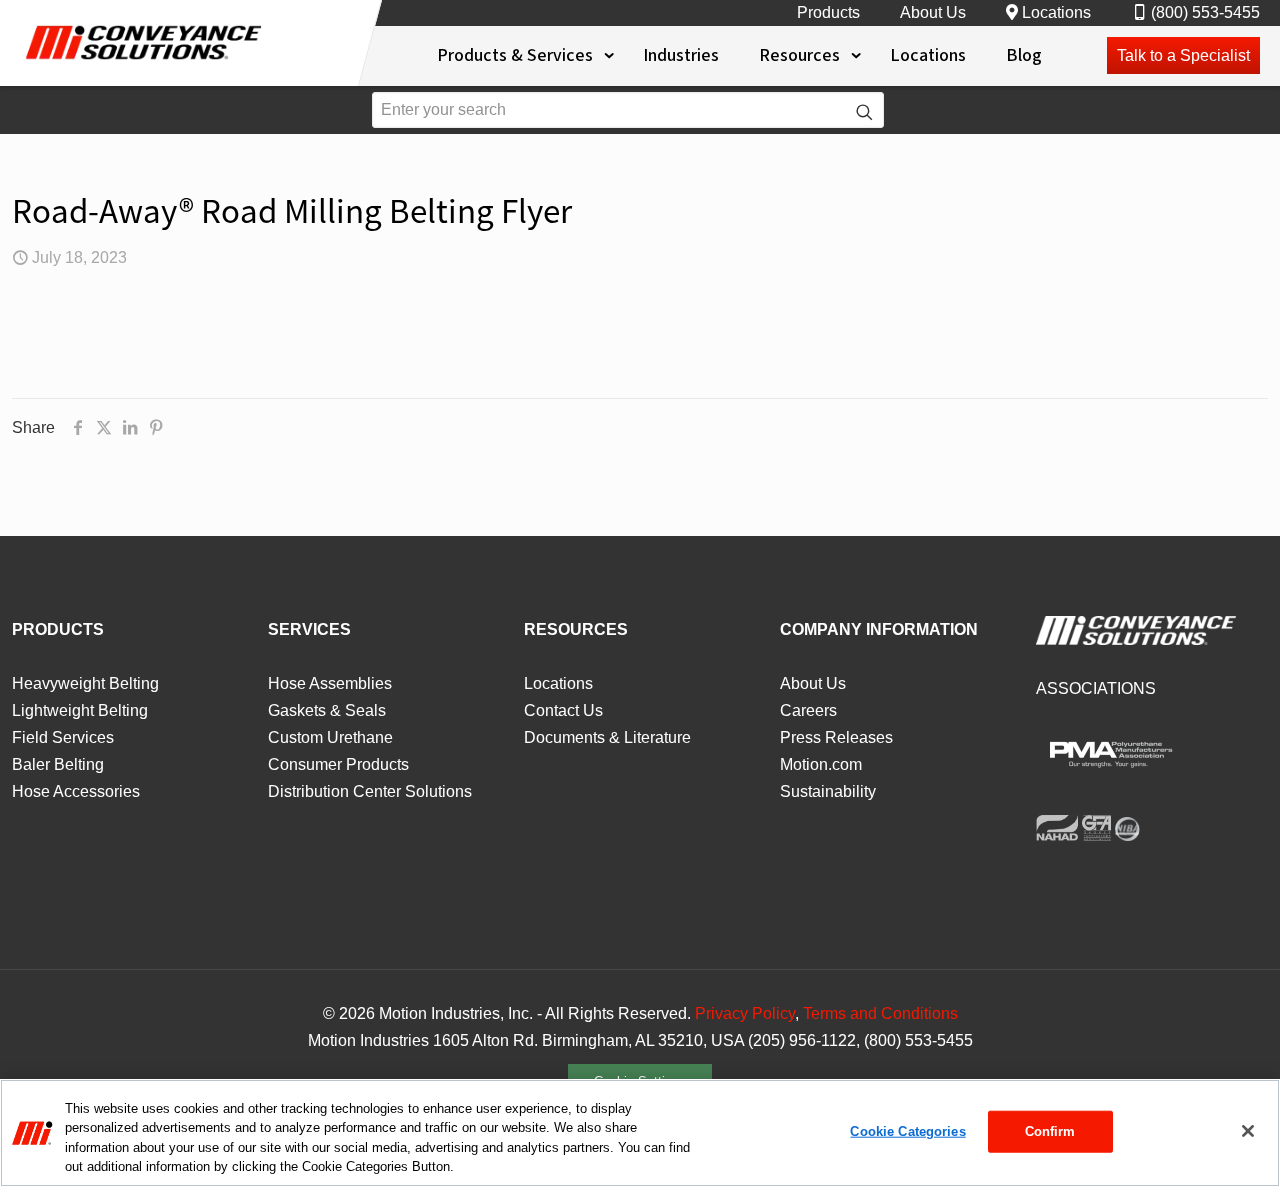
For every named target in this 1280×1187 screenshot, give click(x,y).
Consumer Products (338, 764)
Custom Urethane (330, 737)
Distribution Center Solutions (370, 791)
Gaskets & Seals (327, 710)
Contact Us (563, 710)
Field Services (63, 737)
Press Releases (836, 737)
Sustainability (828, 791)
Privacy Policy (745, 1013)
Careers (808, 710)
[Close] (1248, 1131)
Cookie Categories (907, 1131)
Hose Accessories (76, 791)
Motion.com (821, 764)
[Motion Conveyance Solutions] (145, 64)
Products (828, 12)
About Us (933, 12)
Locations (1056, 12)
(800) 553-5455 (1205, 12)
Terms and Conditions (880, 1013)
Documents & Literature (607, 737)
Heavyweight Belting (85, 683)
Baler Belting (58, 764)
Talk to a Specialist (1183, 55)
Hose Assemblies (330, 683)
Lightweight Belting (80, 710)
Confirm (1050, 1131)
